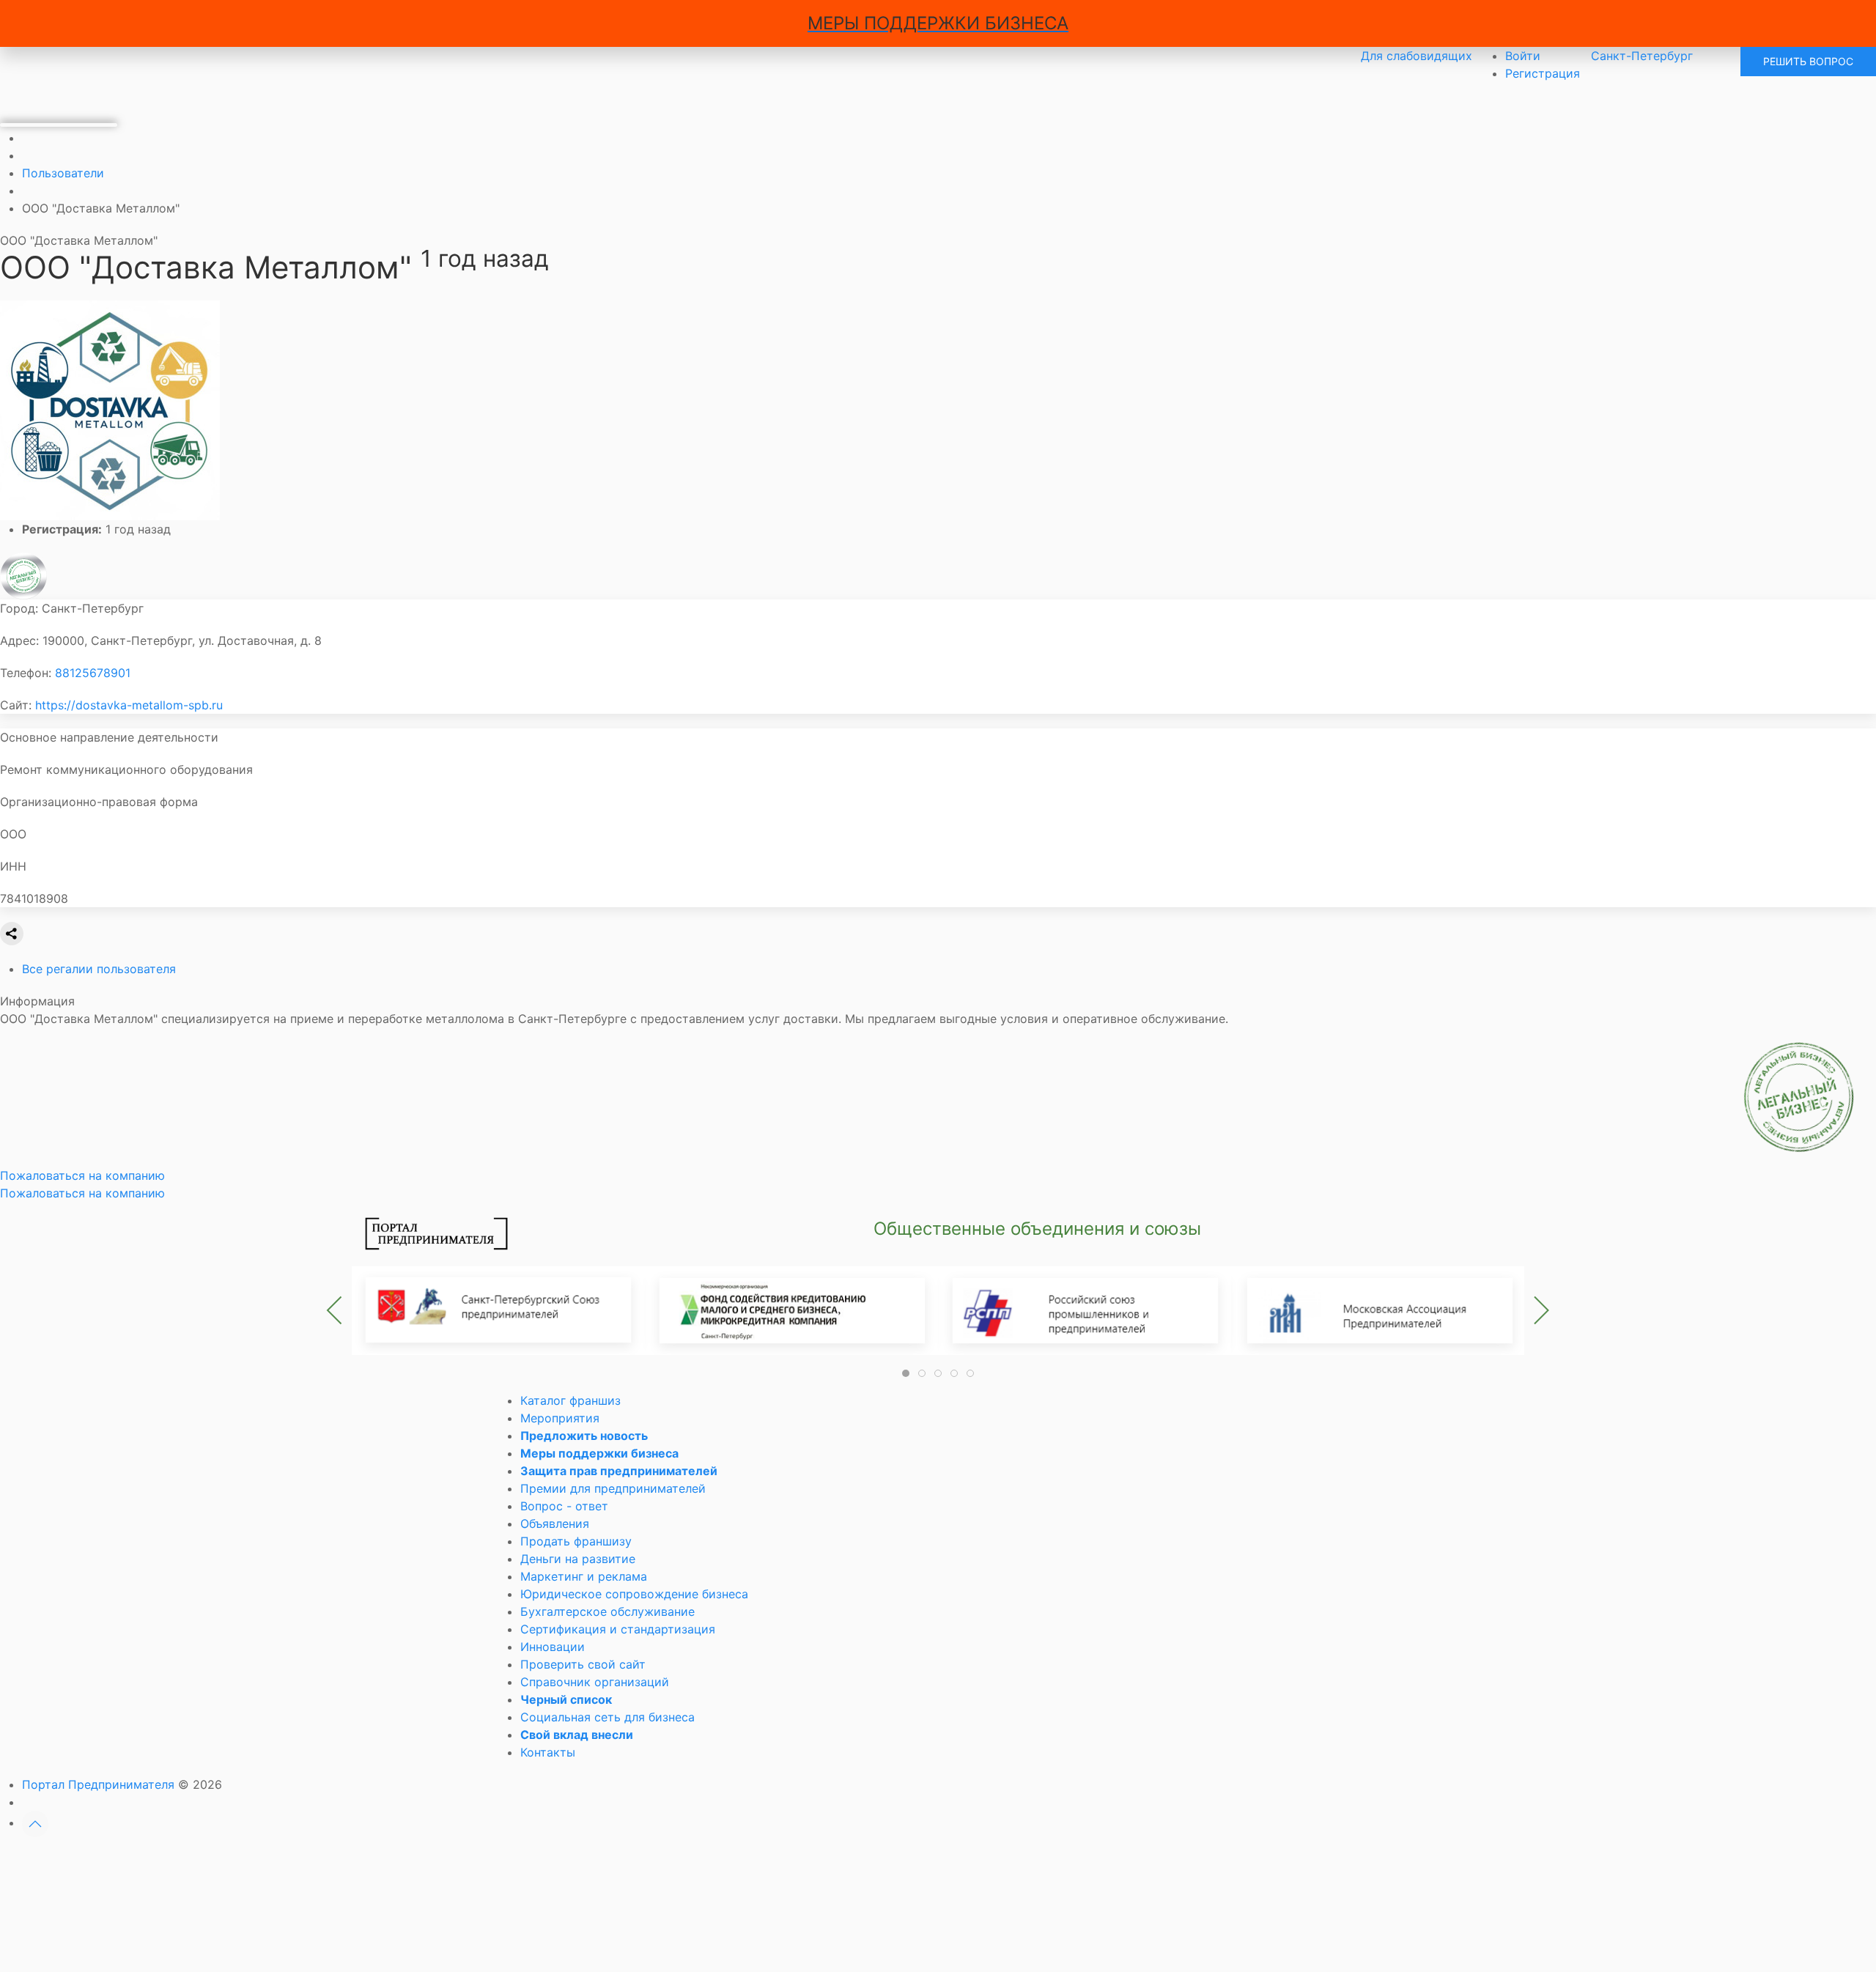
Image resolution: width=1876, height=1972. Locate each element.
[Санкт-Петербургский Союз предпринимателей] (498, 1310)
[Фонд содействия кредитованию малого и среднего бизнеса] (791, 1310)
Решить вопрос (1808, 61)
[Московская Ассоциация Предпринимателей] (1378, 1310)
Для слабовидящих (1417, 56)
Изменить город (875, 1862)
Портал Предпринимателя (98, 1784)
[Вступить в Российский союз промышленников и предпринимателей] (1085, 1310)
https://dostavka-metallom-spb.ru (129, 705)
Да (770, 1862)
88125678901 (93, 673)
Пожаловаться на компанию (82, 1193)
